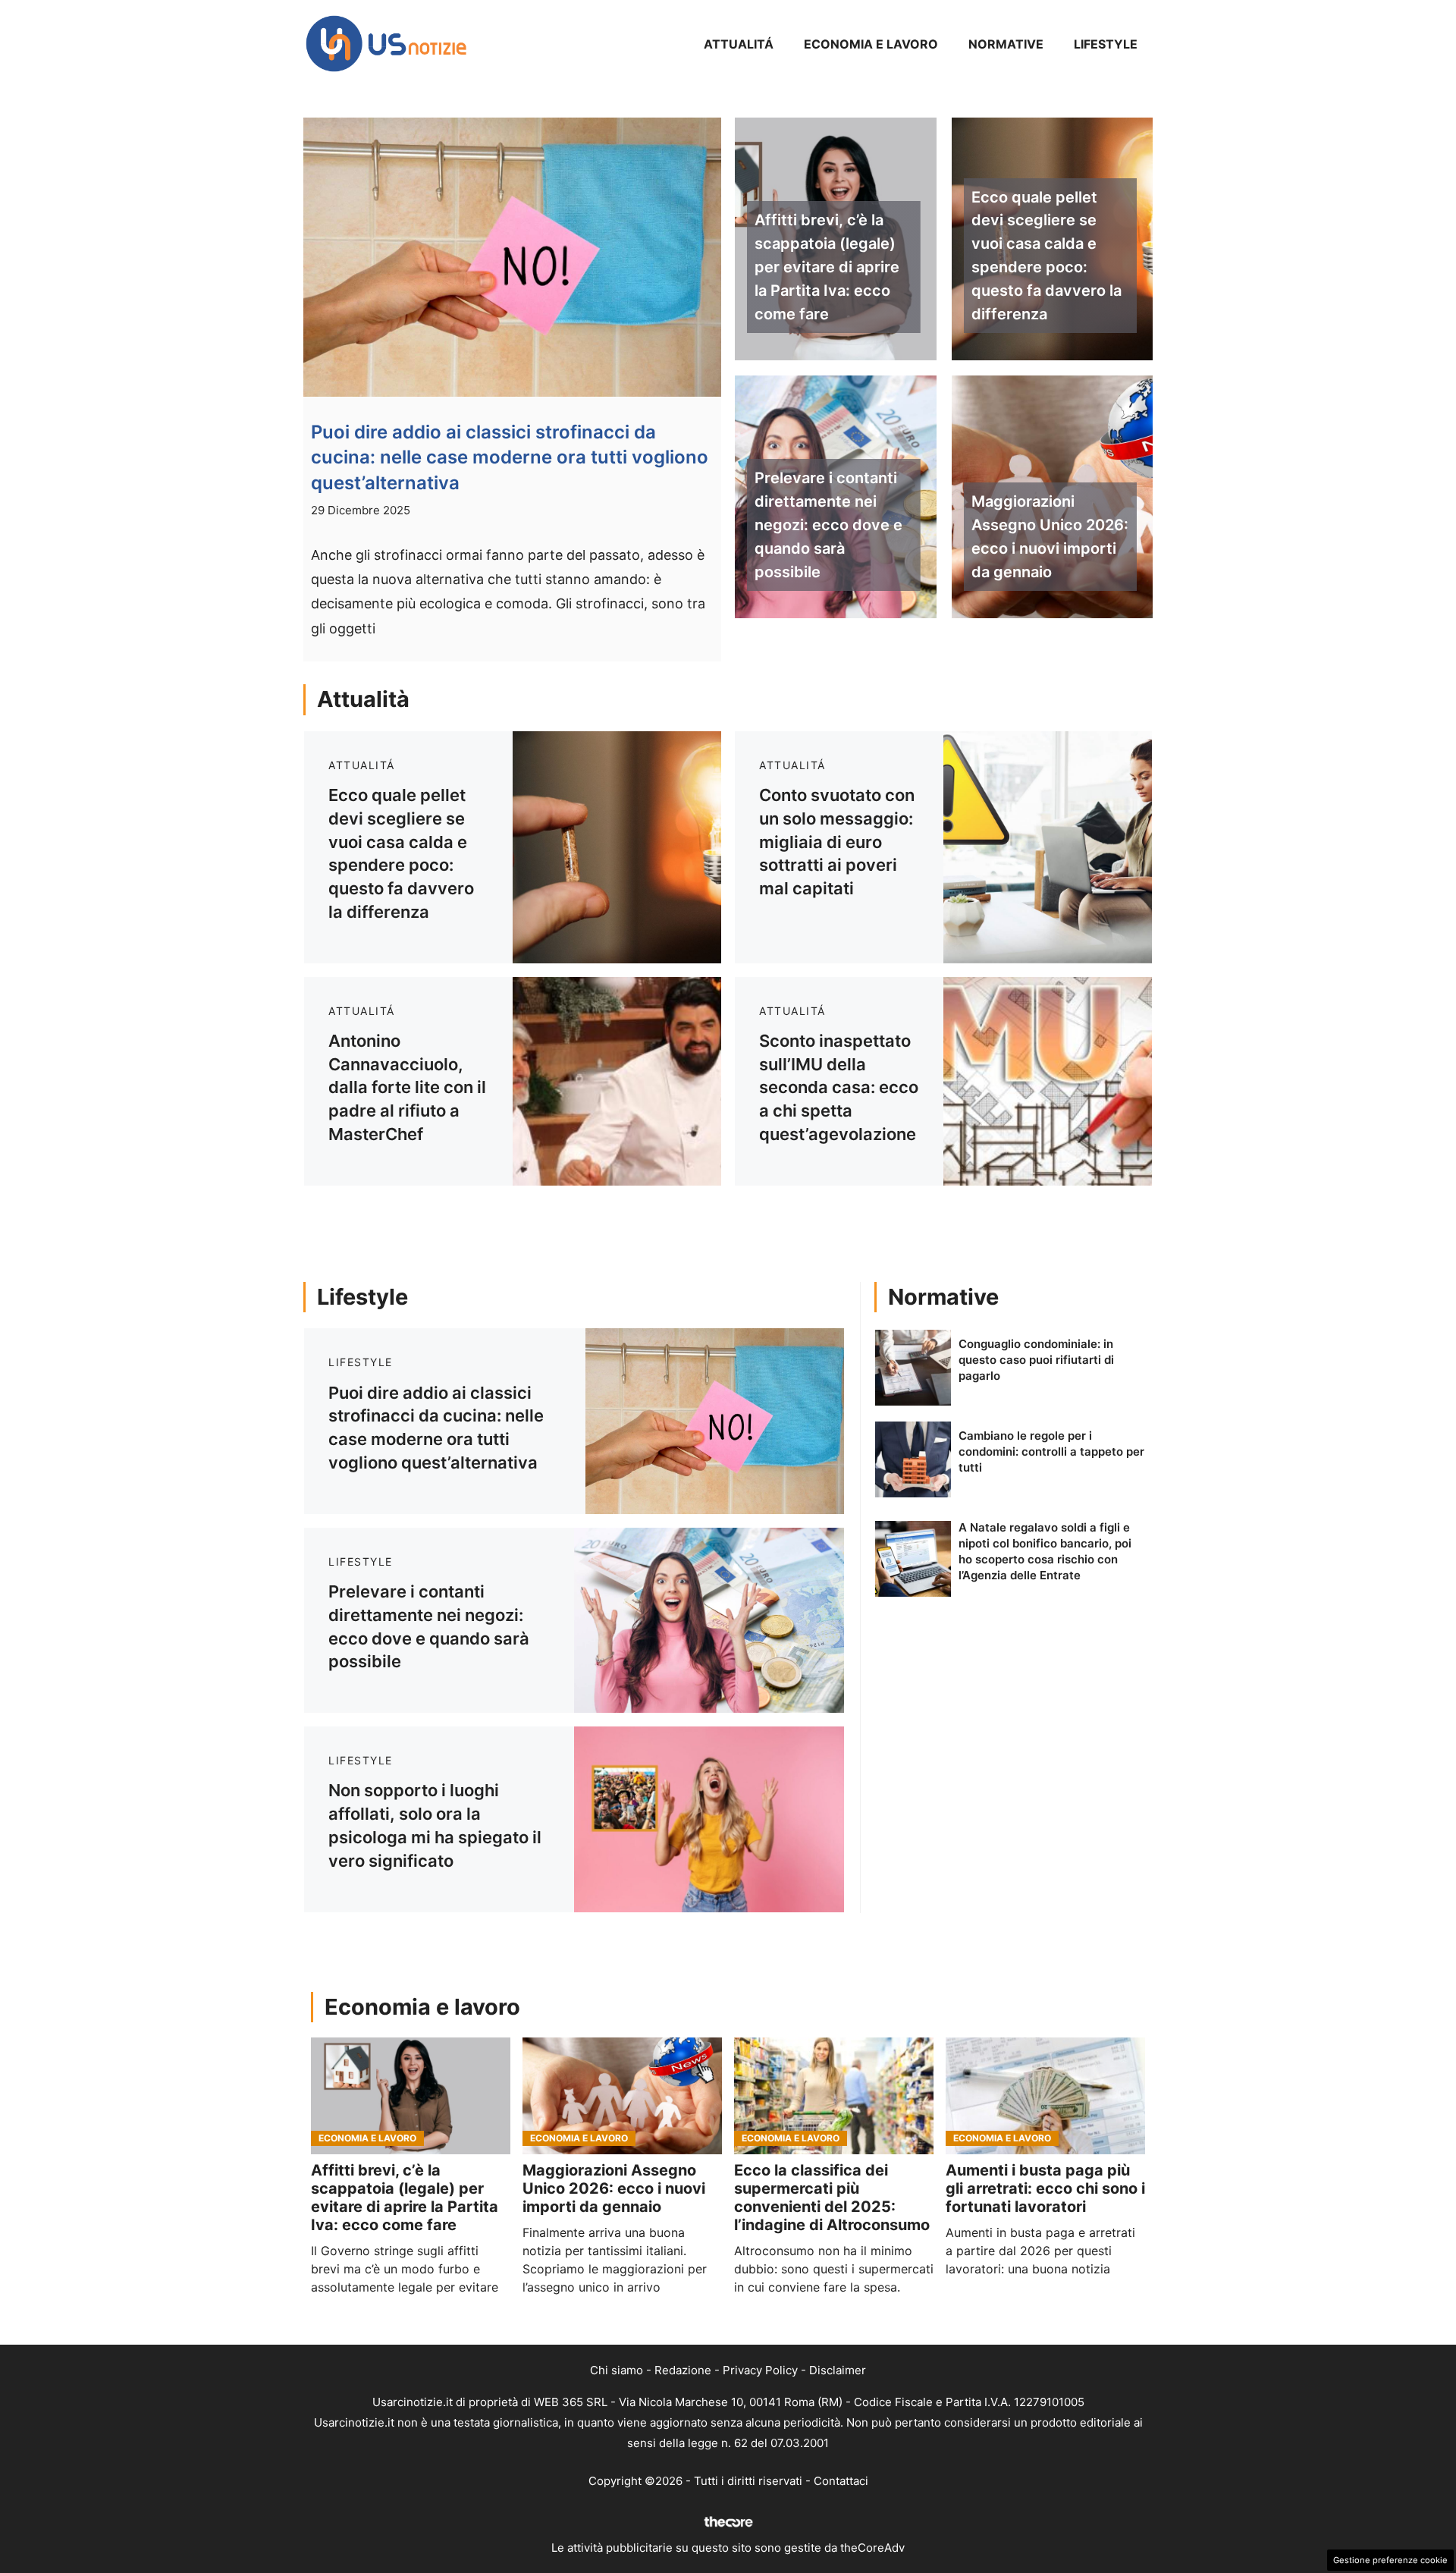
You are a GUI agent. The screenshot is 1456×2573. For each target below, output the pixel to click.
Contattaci (841, 2481)
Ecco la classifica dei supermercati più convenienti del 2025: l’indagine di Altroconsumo (832, 2198)
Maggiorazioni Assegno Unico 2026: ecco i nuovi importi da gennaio (1050, 536)
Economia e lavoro (871, 44)
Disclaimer (838, 2370)
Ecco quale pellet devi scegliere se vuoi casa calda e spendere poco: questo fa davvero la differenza (1046, 256)
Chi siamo (617, 2370)
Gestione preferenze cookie (1390, 2560)
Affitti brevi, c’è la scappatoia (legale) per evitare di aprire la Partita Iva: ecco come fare (827, 267)
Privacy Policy (760, 2370)
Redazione (683, 2370)
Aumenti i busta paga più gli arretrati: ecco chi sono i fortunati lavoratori (1045, 2188)
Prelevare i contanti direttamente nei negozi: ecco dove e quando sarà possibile (828, 525)
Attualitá (739, 44)
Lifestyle (1106, 44)
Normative (1006, 44)
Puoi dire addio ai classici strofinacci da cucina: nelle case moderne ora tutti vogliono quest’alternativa (510, 457)
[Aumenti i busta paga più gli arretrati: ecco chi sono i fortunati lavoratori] (1045, 2096)
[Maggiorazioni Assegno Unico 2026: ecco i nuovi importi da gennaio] (622, 2096)
